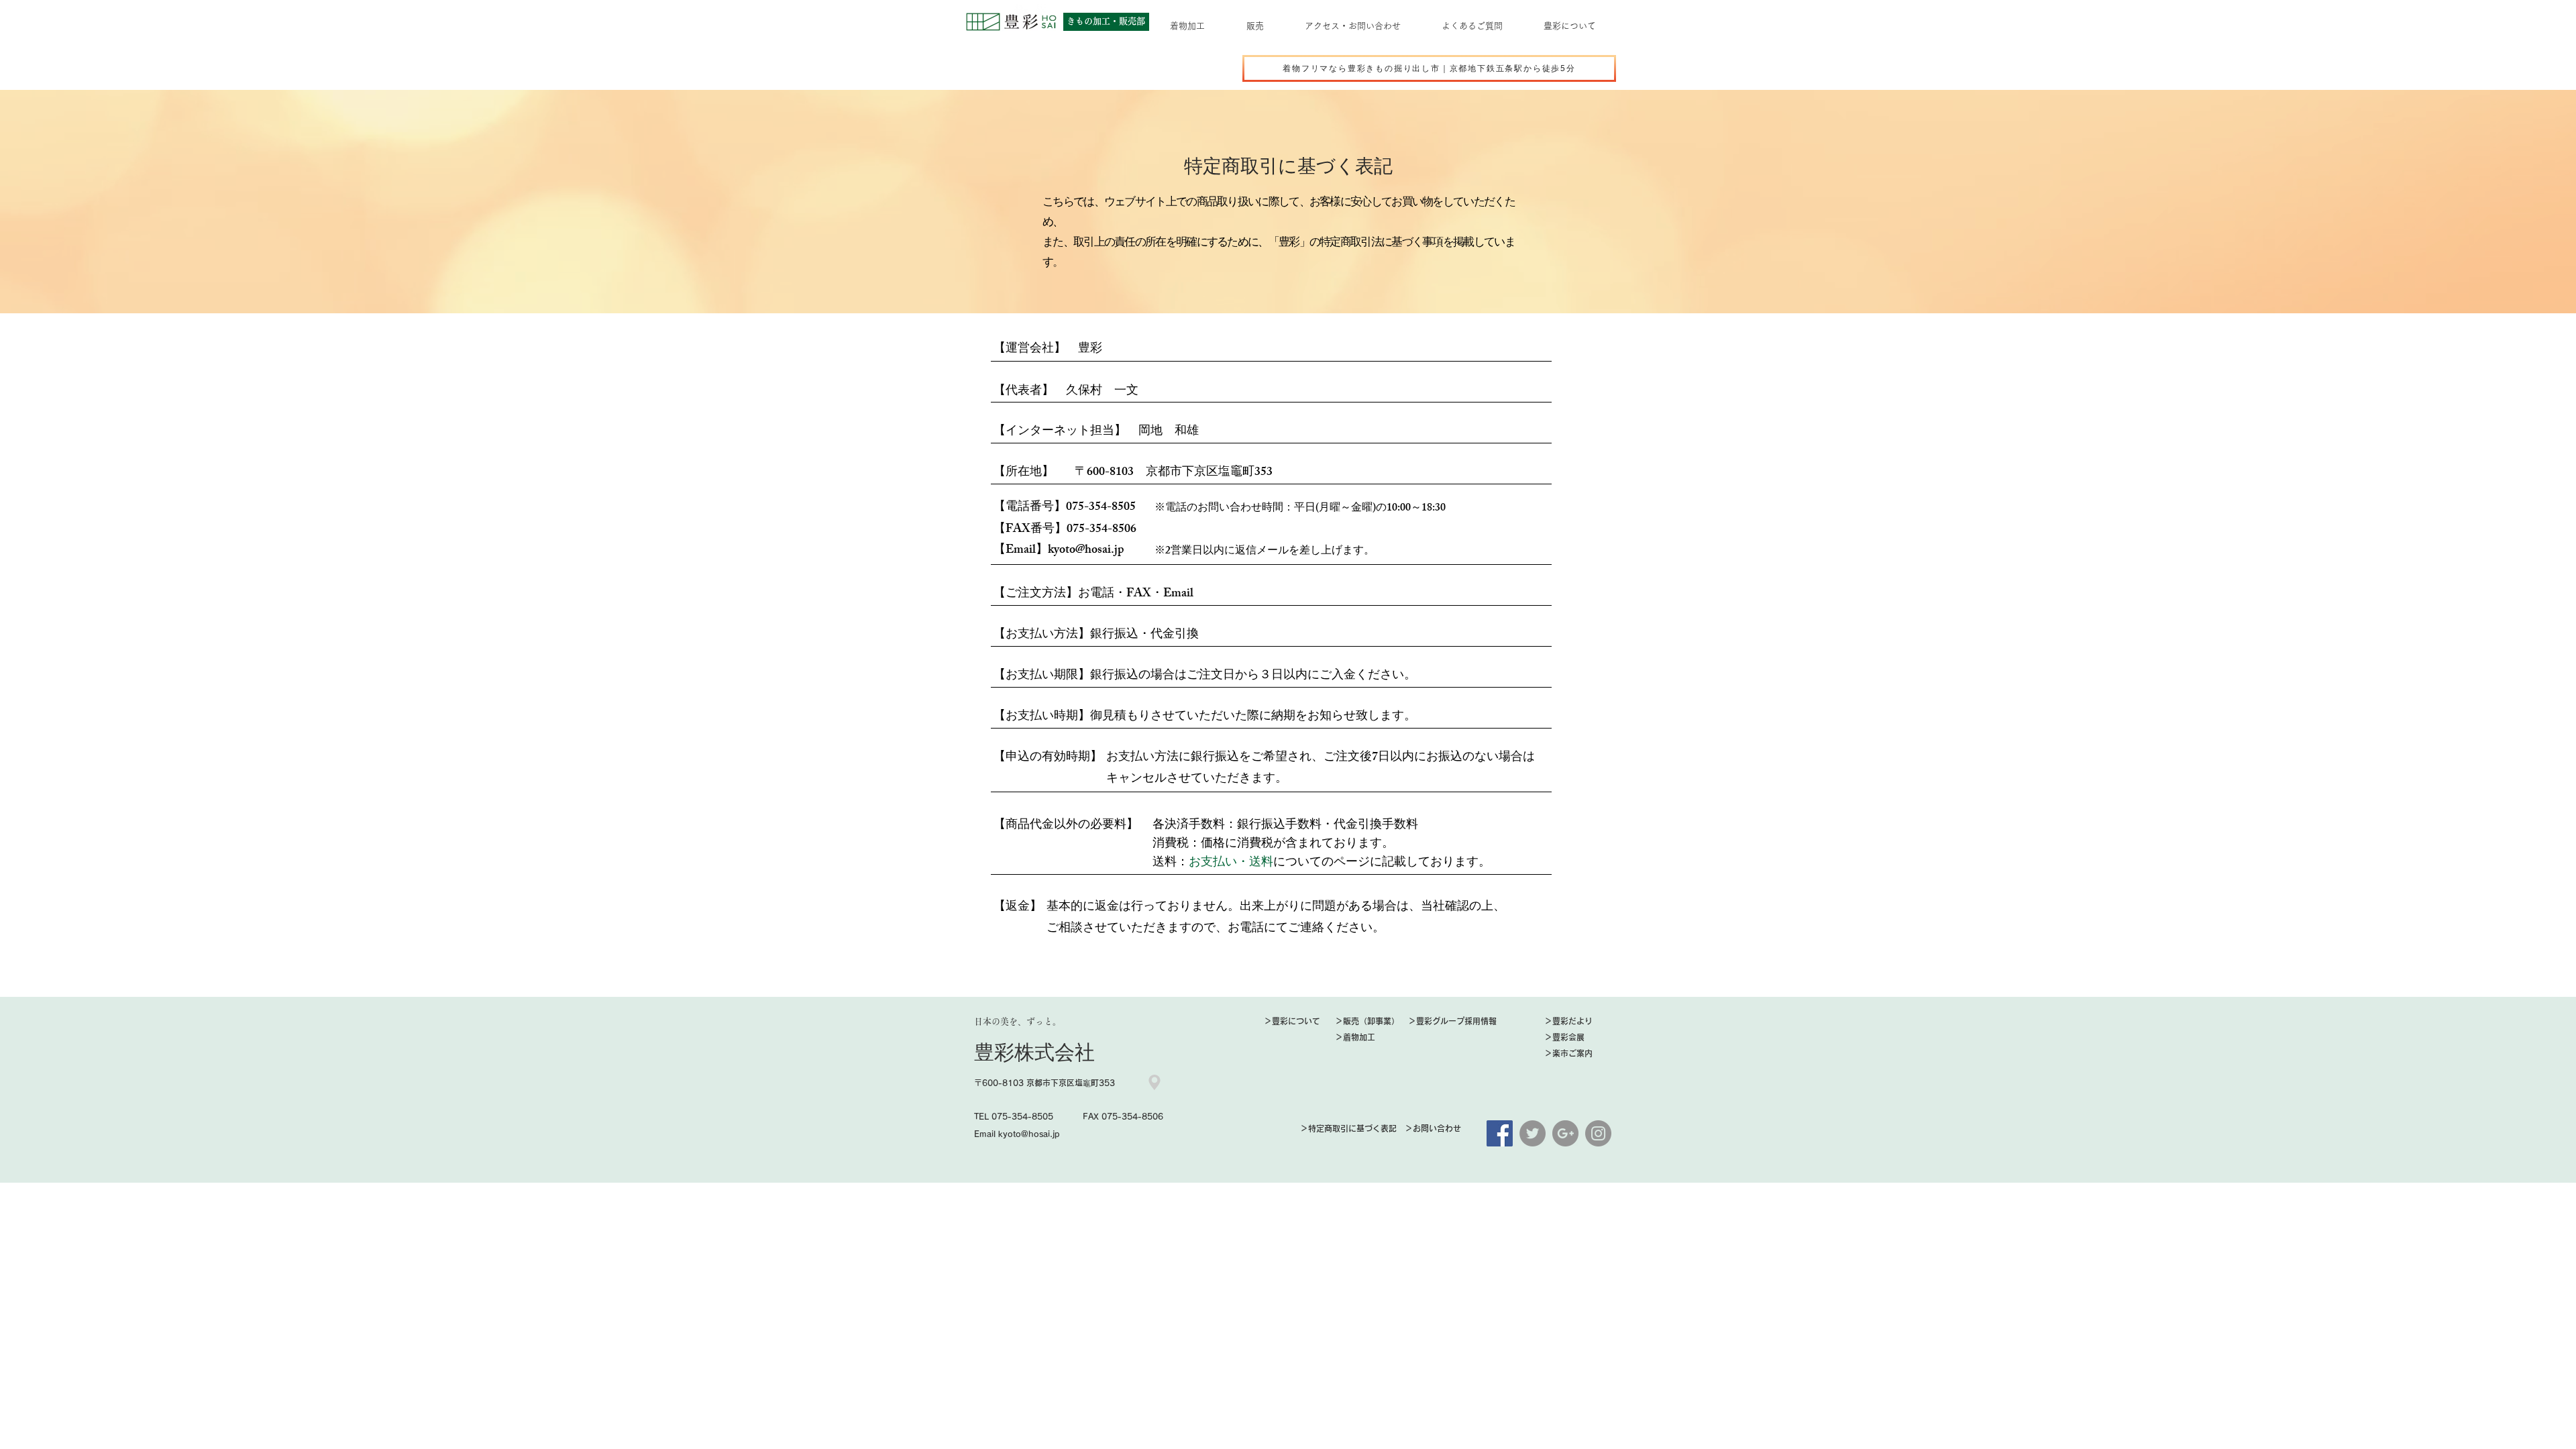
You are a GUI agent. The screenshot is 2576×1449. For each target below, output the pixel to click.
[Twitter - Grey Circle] (1533, 1133)
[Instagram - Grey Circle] (1598, 1133)
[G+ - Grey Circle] (1565, 1133)
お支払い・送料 (1231, 863)
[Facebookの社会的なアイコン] (1500, 1133)
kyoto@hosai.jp (1086, 551)
